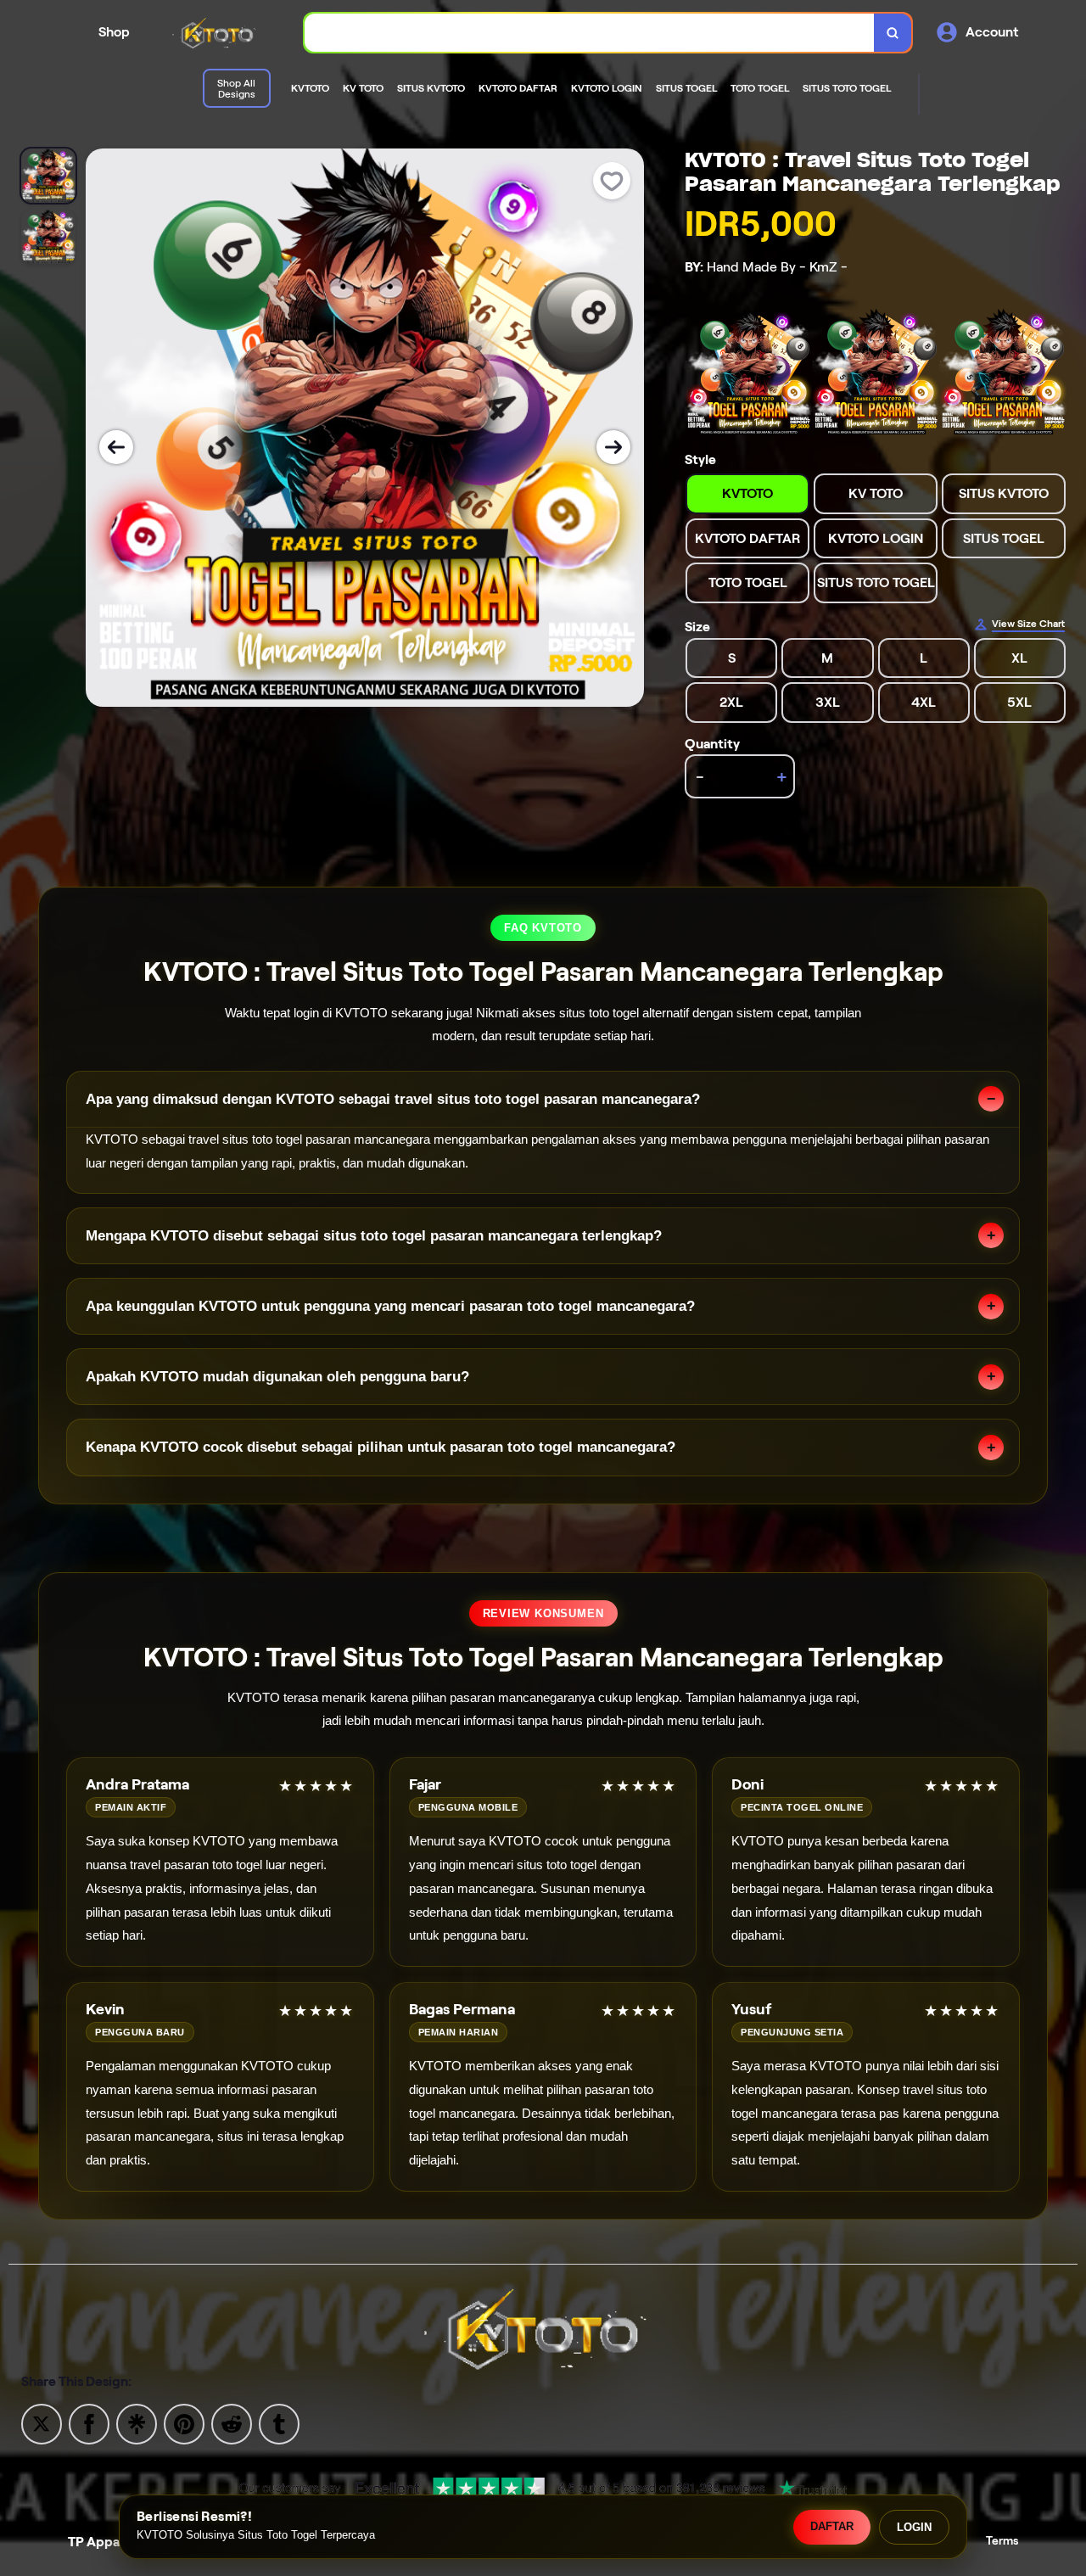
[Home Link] (217, 32)
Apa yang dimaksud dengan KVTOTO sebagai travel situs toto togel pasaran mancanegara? (393, 1099)
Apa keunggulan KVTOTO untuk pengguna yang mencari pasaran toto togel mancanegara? (390, 1306)
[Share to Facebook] (89, 2423)
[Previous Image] (116, 447)
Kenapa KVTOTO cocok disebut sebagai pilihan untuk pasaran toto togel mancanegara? (381, 1447)
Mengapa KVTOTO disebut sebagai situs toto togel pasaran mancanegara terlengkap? (374, 1236)
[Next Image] (613, 447)
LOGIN (914, 2527)
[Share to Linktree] (137, 2423)
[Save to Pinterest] (184, 2423)
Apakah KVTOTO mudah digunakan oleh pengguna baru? (277, 1377)
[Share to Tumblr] (279, 2423)
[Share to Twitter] (42, 2423)
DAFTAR (832, 2526)
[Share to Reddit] (232, 2423)
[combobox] (590, 33)
